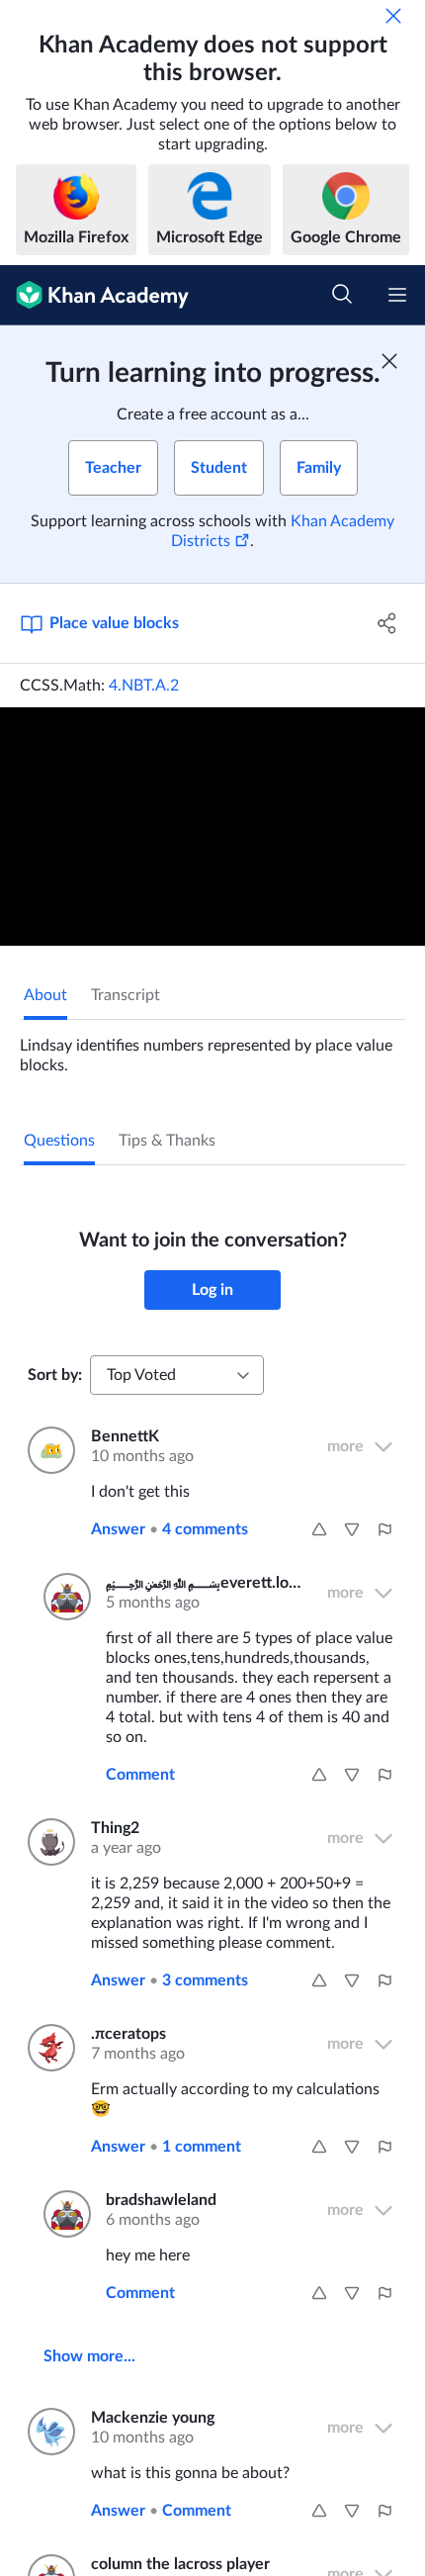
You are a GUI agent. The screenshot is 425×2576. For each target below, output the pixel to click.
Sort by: (55, 1375)
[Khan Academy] (94, 295)
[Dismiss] (393, 16)
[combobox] (177, 1375)
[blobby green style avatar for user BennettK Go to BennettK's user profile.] (47, 1450)
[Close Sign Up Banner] (389, 361)
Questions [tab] (59, 1141)
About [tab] (45, 995)
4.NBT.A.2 (144, 686)
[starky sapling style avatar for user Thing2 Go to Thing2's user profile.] (47, 1842)
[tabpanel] (212, 1048)
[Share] (388, 623)
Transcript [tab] (126, 995)
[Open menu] (397, 295)
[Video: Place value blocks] (212, 827)
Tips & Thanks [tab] (167, 1141)
